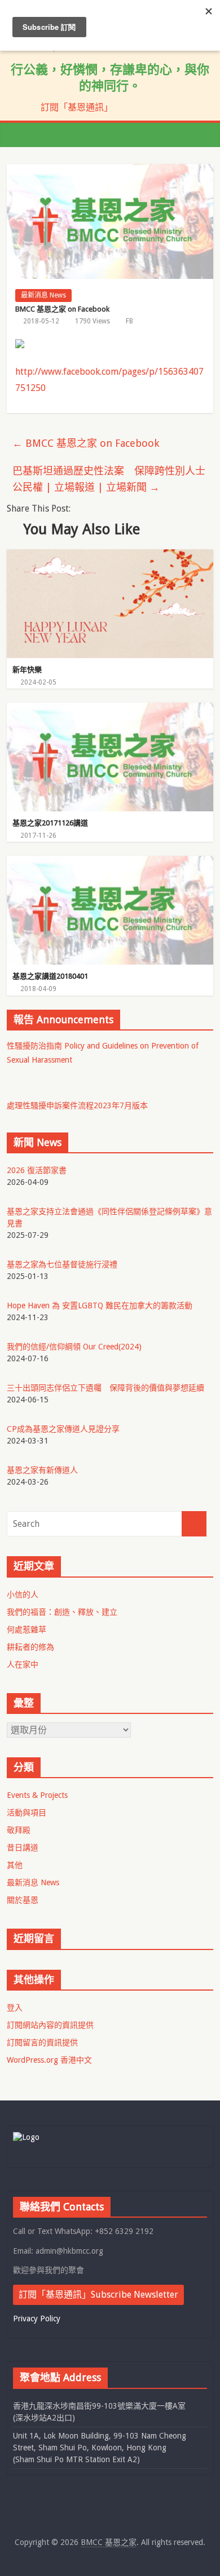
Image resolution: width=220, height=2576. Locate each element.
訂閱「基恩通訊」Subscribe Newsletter (98, 2295)
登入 (15, 2007)
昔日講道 (23, 1847)
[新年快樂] (110, 556)
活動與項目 (27, 1813)
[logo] (26, 2137)
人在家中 (23, 1664)
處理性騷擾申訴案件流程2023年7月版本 (77, 1105)
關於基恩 (23, 1900)
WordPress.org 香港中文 (49, 2060)
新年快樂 (27, 670)
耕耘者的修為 (30, 1647)
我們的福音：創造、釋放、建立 (62, 1612)
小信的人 (23, 1595)
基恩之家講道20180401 (50, 976)
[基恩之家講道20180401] (110, 863)
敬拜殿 (19, 1830)
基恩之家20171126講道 (50, 823)
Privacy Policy (37, 2319)
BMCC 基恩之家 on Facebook (86, 443)
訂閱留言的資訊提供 (42, 2042)
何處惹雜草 (27, 1629)
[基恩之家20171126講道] (110, 710)
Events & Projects (37, 1795)
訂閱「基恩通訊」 (77, 107)
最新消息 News (43, 295)
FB (129, 321)
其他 (15, 1865)
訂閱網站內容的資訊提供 (50, 2025)
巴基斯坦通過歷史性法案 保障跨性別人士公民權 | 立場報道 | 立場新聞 (109, 479)
